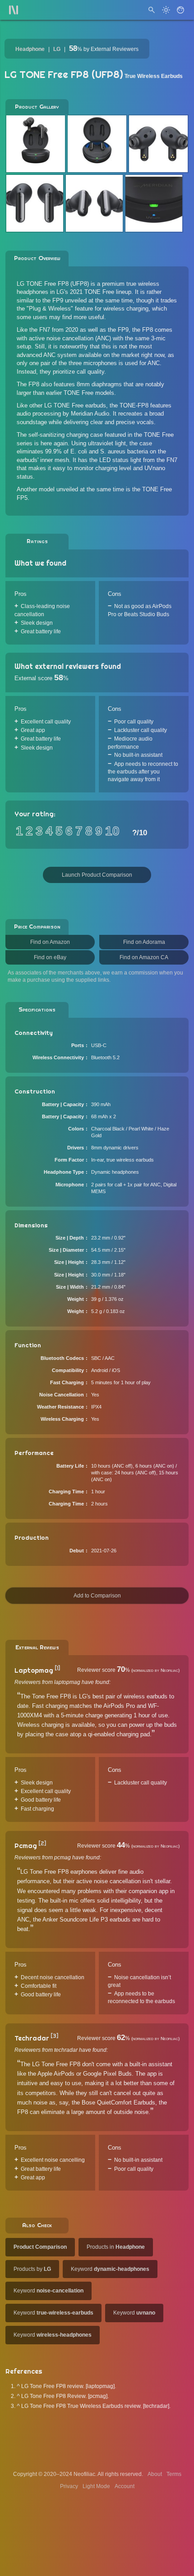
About (155, 2474)
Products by (32, 2269)
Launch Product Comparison (97, 875)
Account (125, 2486)
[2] (42, 1844)
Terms (174, 2474)
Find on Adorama (144, 942)
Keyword (110, 2269)
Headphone (30, 49)
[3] (54, 2036)
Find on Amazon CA (144, 957)
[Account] (180, 10)
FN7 (45, 330)
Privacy (69, 2486)
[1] (57, 1668)
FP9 (58, 300)
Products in (116, 2247)
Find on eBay (50, 957)
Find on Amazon (50, 942)
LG (57, 49)
